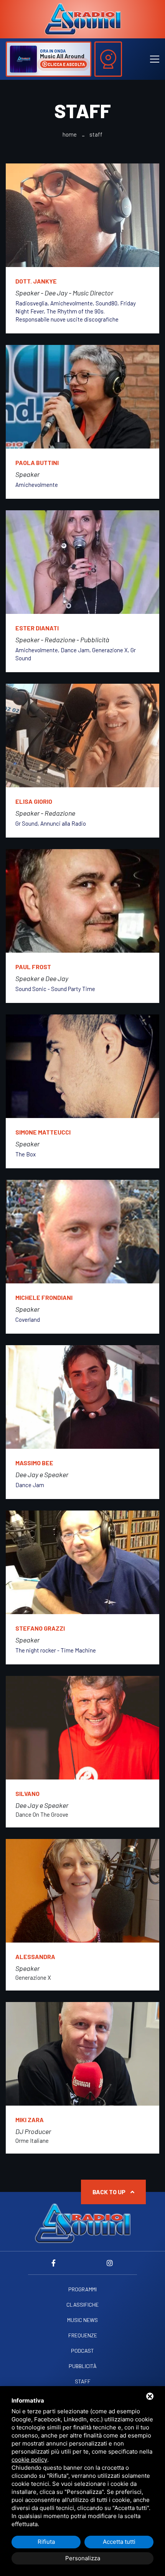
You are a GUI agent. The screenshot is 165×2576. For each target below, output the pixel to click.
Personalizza (83, 2558)
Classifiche (82, 2305)
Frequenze (83, 2335)
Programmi (82, 2289)
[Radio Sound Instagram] (110, 2263)
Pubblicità (83, 2366)
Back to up (110, 2192)
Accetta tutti (119, 2542)
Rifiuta (46, 2542)
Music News (82, 2320)
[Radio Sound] (82, 18)
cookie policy (29, 2460)
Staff (83, 2381)
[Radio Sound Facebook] (55, 2263)
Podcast (82, 2351)
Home (70, 134)
